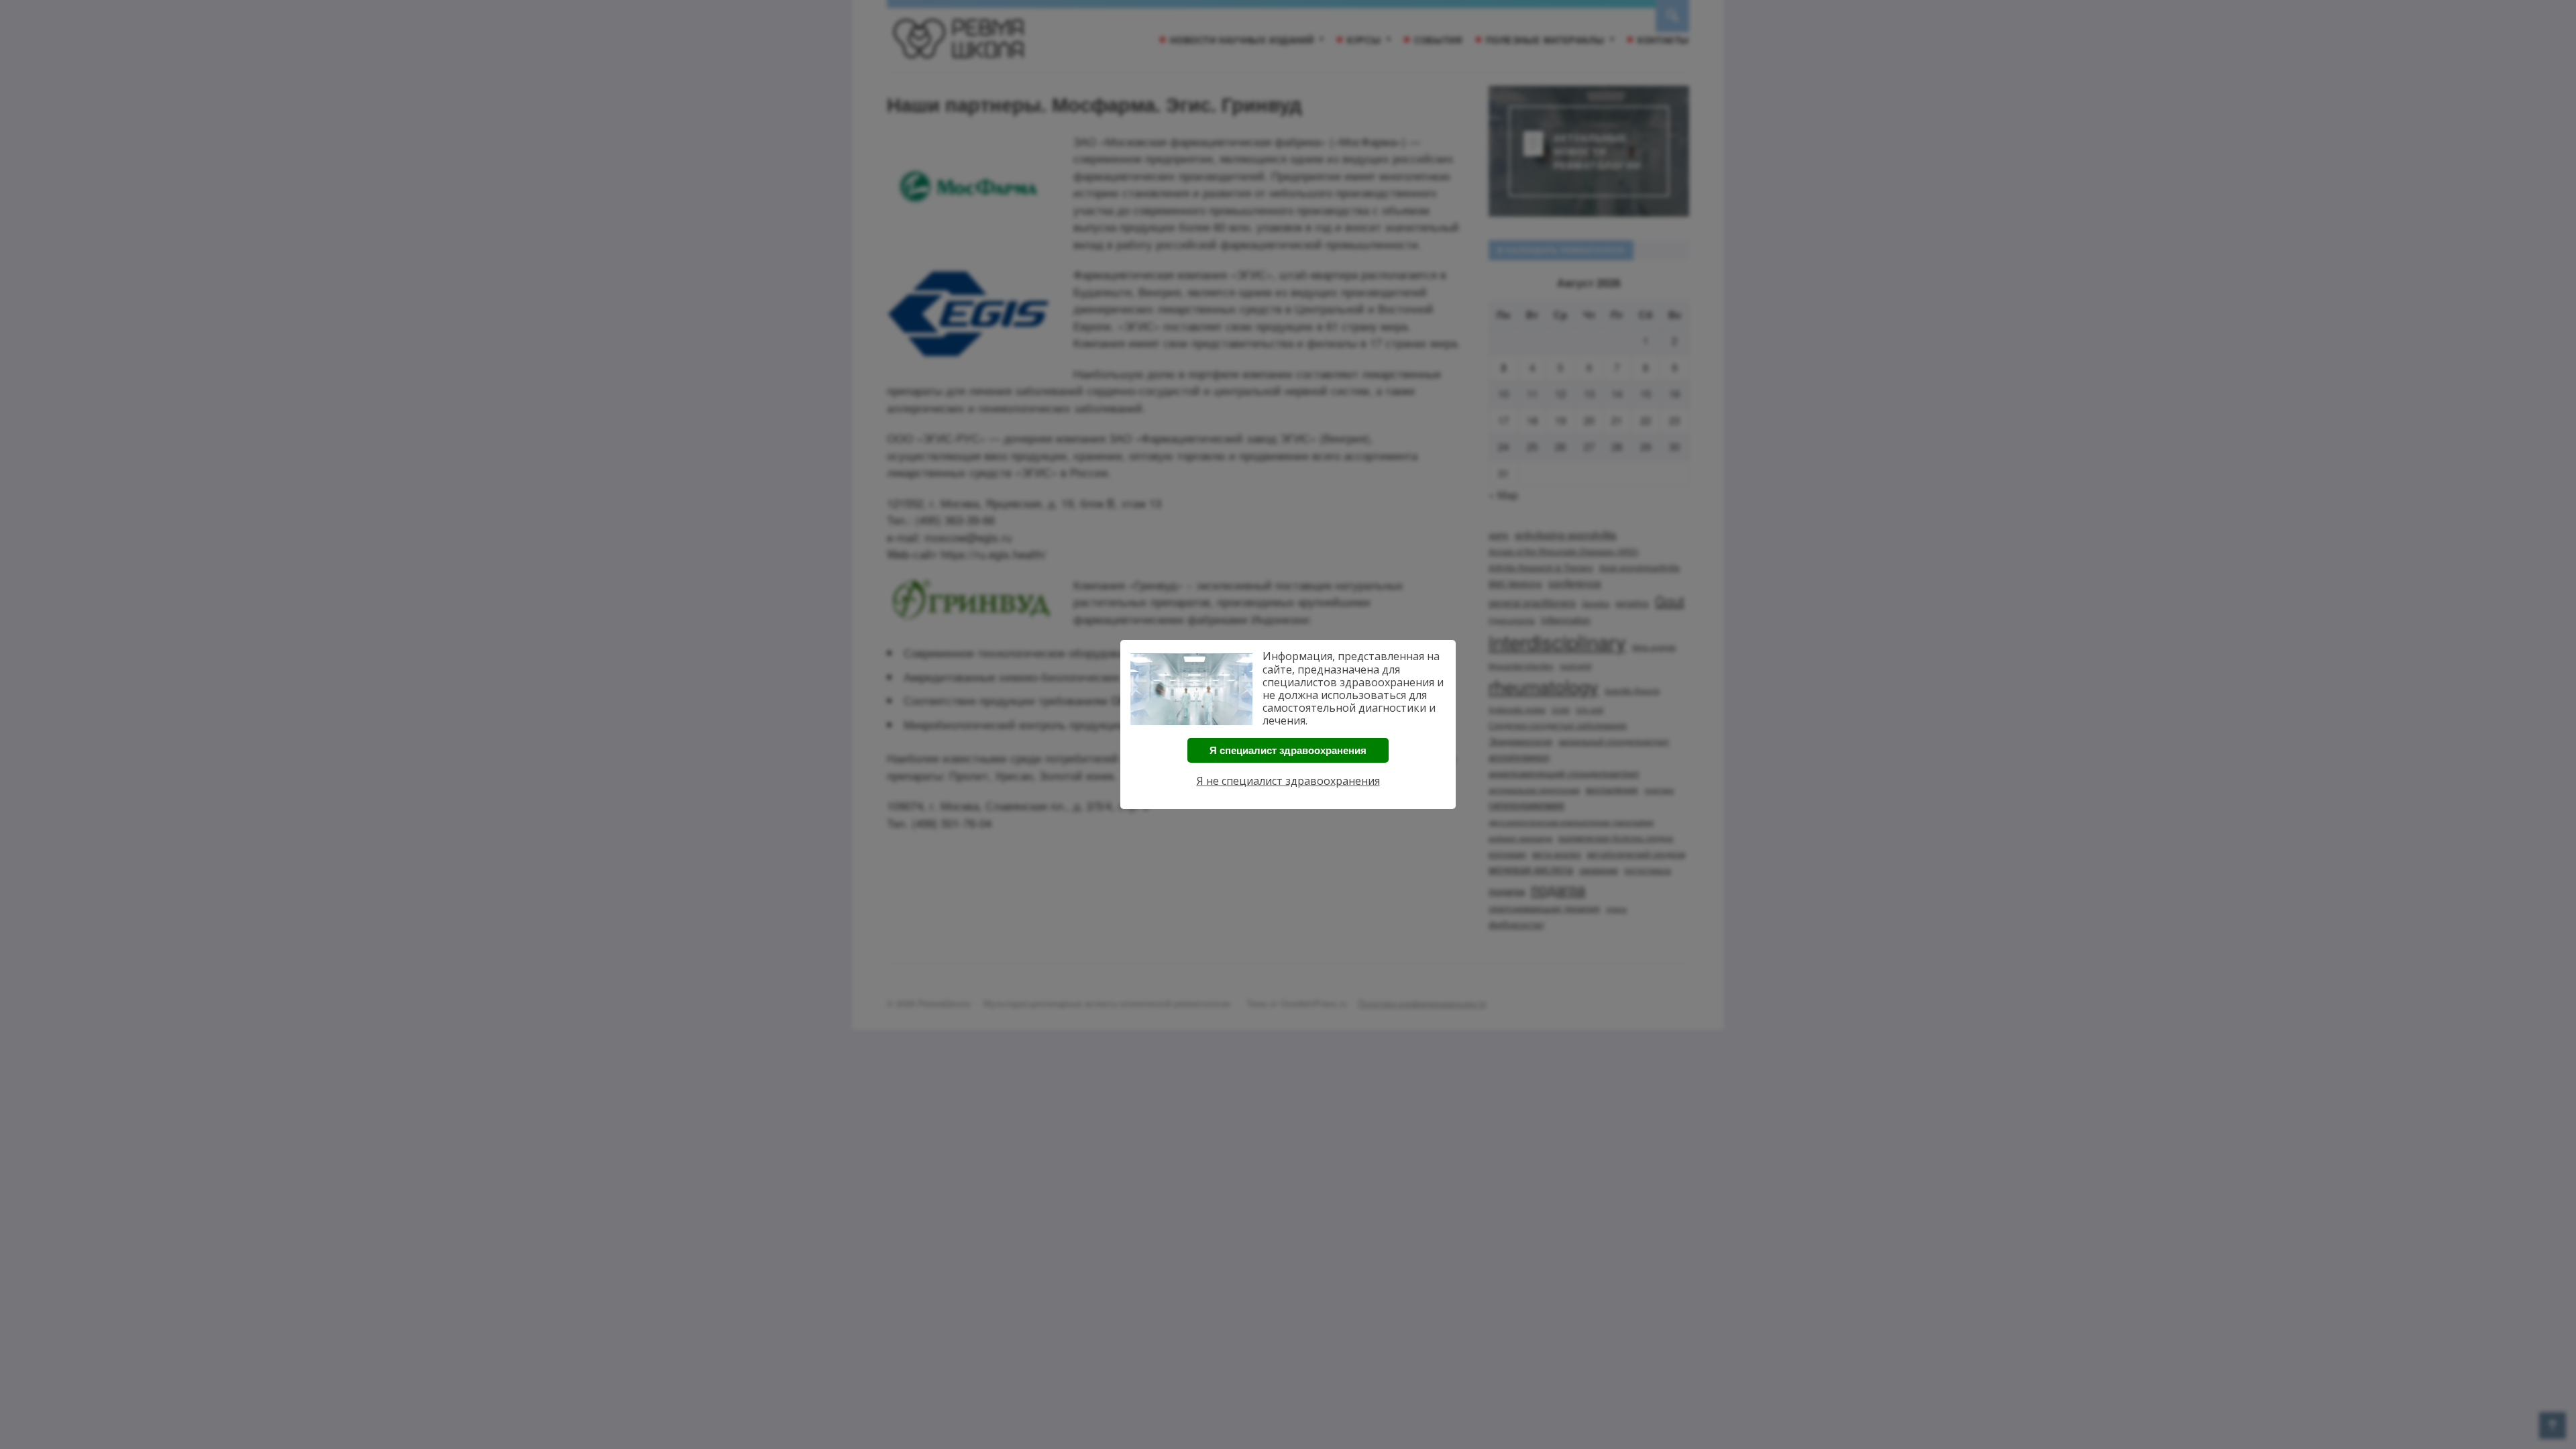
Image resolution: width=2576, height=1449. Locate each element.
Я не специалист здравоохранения (1288, 781)
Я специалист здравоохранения (1288, 750)
